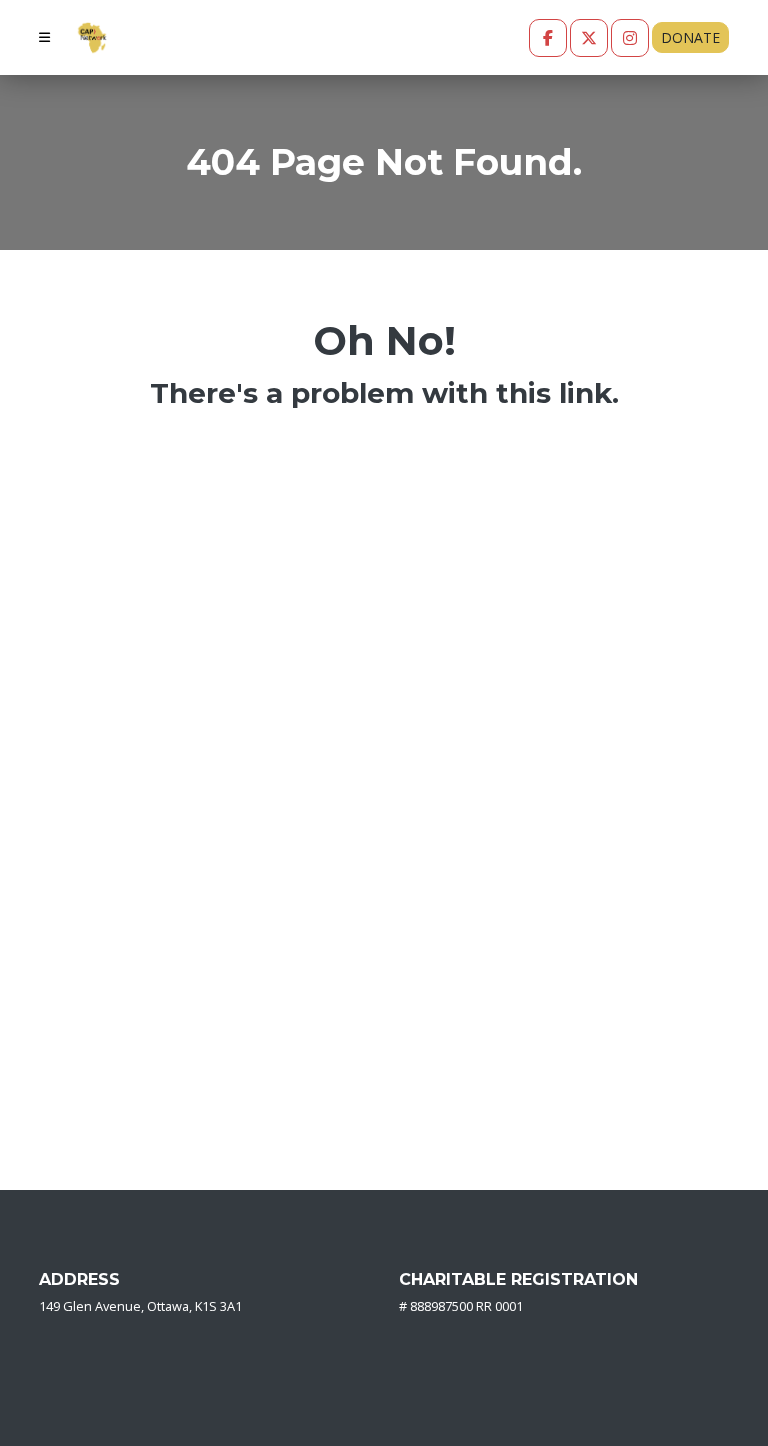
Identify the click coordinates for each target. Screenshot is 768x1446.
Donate (690, 37)
